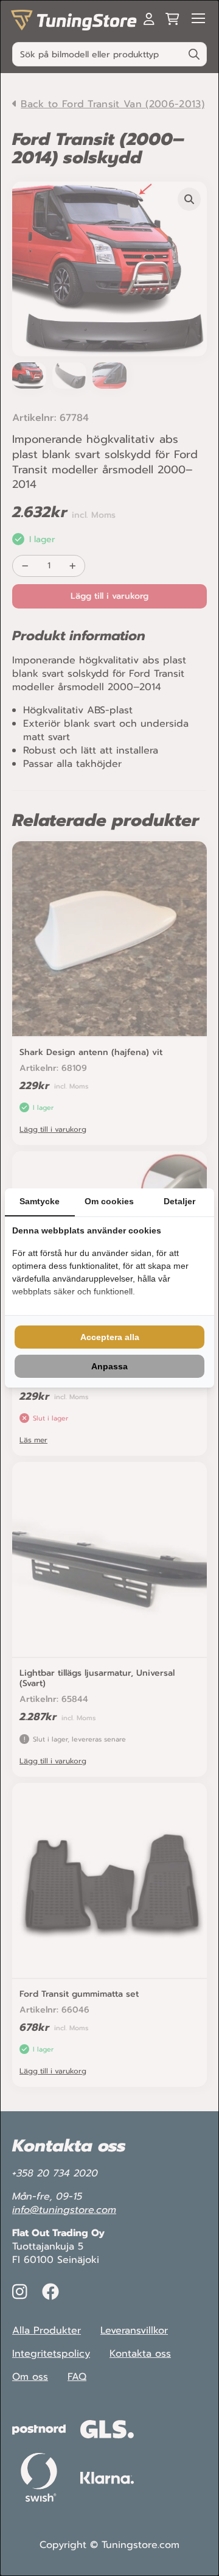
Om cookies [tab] (109, 1201)
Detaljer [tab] (179, 1201)
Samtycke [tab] (40, 1201)
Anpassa (109, 1366)
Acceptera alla (110, 1337)
